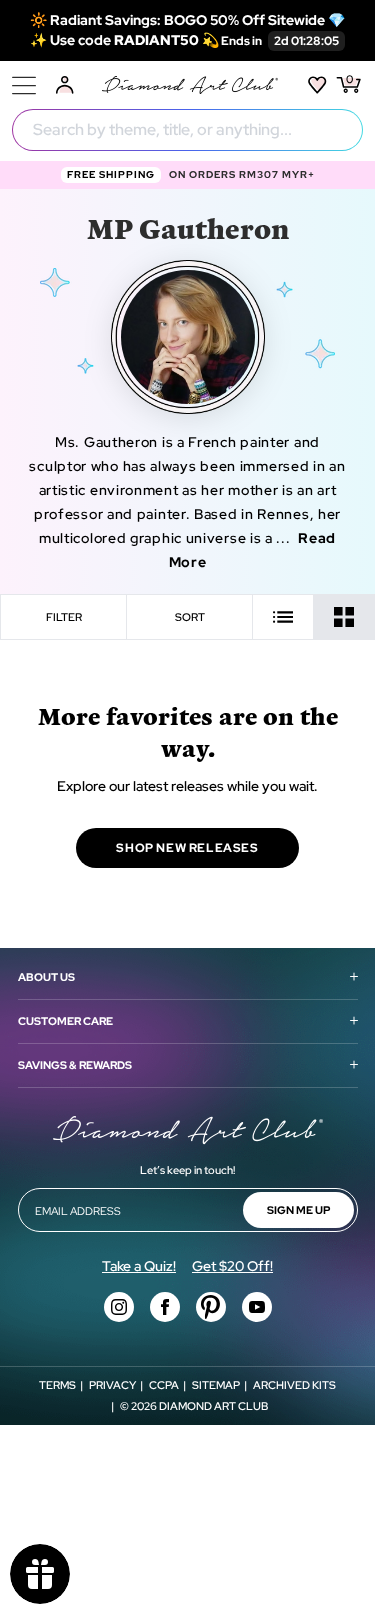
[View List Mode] (283, 617)
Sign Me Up (298, 1210)
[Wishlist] (317, 85)
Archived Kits (294, 1385)
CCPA (164, 1385)
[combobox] (187, 130)
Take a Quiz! (139, 1266)
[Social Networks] (119, 1307)
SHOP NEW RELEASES (187, 848)
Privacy (112, 1385)
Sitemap (216, 1385)
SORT (190, 617)
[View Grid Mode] (344, 617)
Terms (57, 1385)
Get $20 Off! (232, 1266)
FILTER (64, 617)
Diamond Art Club (213, 1406)
